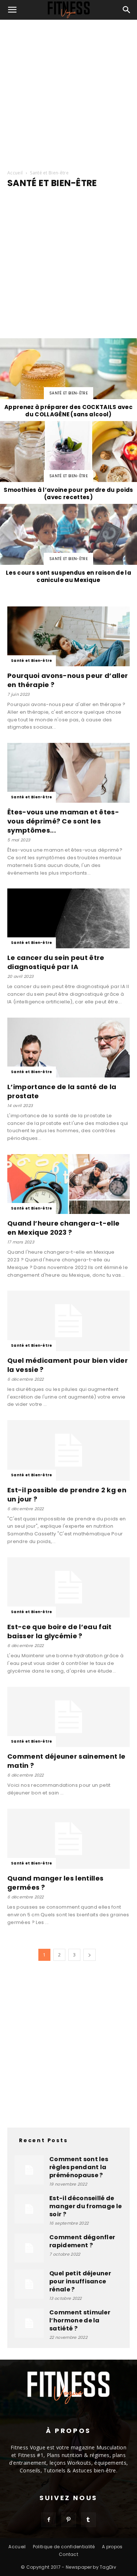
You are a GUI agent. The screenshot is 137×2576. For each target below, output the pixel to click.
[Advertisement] (68, 92)
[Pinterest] (69, 2520)
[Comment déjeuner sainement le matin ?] (68, 1717)
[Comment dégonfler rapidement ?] (29, 2248)
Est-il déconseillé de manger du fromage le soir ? (85, 2206)
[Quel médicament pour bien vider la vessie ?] (68, 1321)
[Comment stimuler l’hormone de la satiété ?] (29, 2323)
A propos (112, 2547)
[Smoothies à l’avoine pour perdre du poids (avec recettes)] (68, 462)
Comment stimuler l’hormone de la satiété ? (80, 2320)
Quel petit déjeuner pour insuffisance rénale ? (80, 2281)
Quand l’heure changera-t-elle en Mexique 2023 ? (63, 1228)
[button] (12, 10)
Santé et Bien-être (68, 393)
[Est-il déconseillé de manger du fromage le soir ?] (29, 2209)
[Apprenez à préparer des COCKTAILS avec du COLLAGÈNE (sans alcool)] (68, 379)
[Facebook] (49, 2520)
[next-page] (90, 1955)
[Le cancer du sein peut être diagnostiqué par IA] (68, 918)
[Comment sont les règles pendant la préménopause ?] (29, 2170)
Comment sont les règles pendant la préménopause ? (79, 2167)
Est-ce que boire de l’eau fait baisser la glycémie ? (60, 1631)
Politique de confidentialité (64, 2547)
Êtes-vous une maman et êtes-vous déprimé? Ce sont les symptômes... (63, 821)
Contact (68, 2554)
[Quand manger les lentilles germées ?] (68, 1839)
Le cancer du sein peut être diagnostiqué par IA (56, 962)
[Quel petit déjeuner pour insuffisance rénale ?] (29, 2284)
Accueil (15, 173)
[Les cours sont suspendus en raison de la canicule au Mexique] (68, 545)
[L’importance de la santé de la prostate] (68, 1048)
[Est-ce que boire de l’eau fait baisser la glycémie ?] (68, 1587)
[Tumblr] (88, 2520)
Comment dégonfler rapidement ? (82, 2241)
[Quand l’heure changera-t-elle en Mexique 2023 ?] (68, 1184)
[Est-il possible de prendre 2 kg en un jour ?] (68, 1450)
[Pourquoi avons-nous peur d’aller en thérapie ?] (68, 636)
